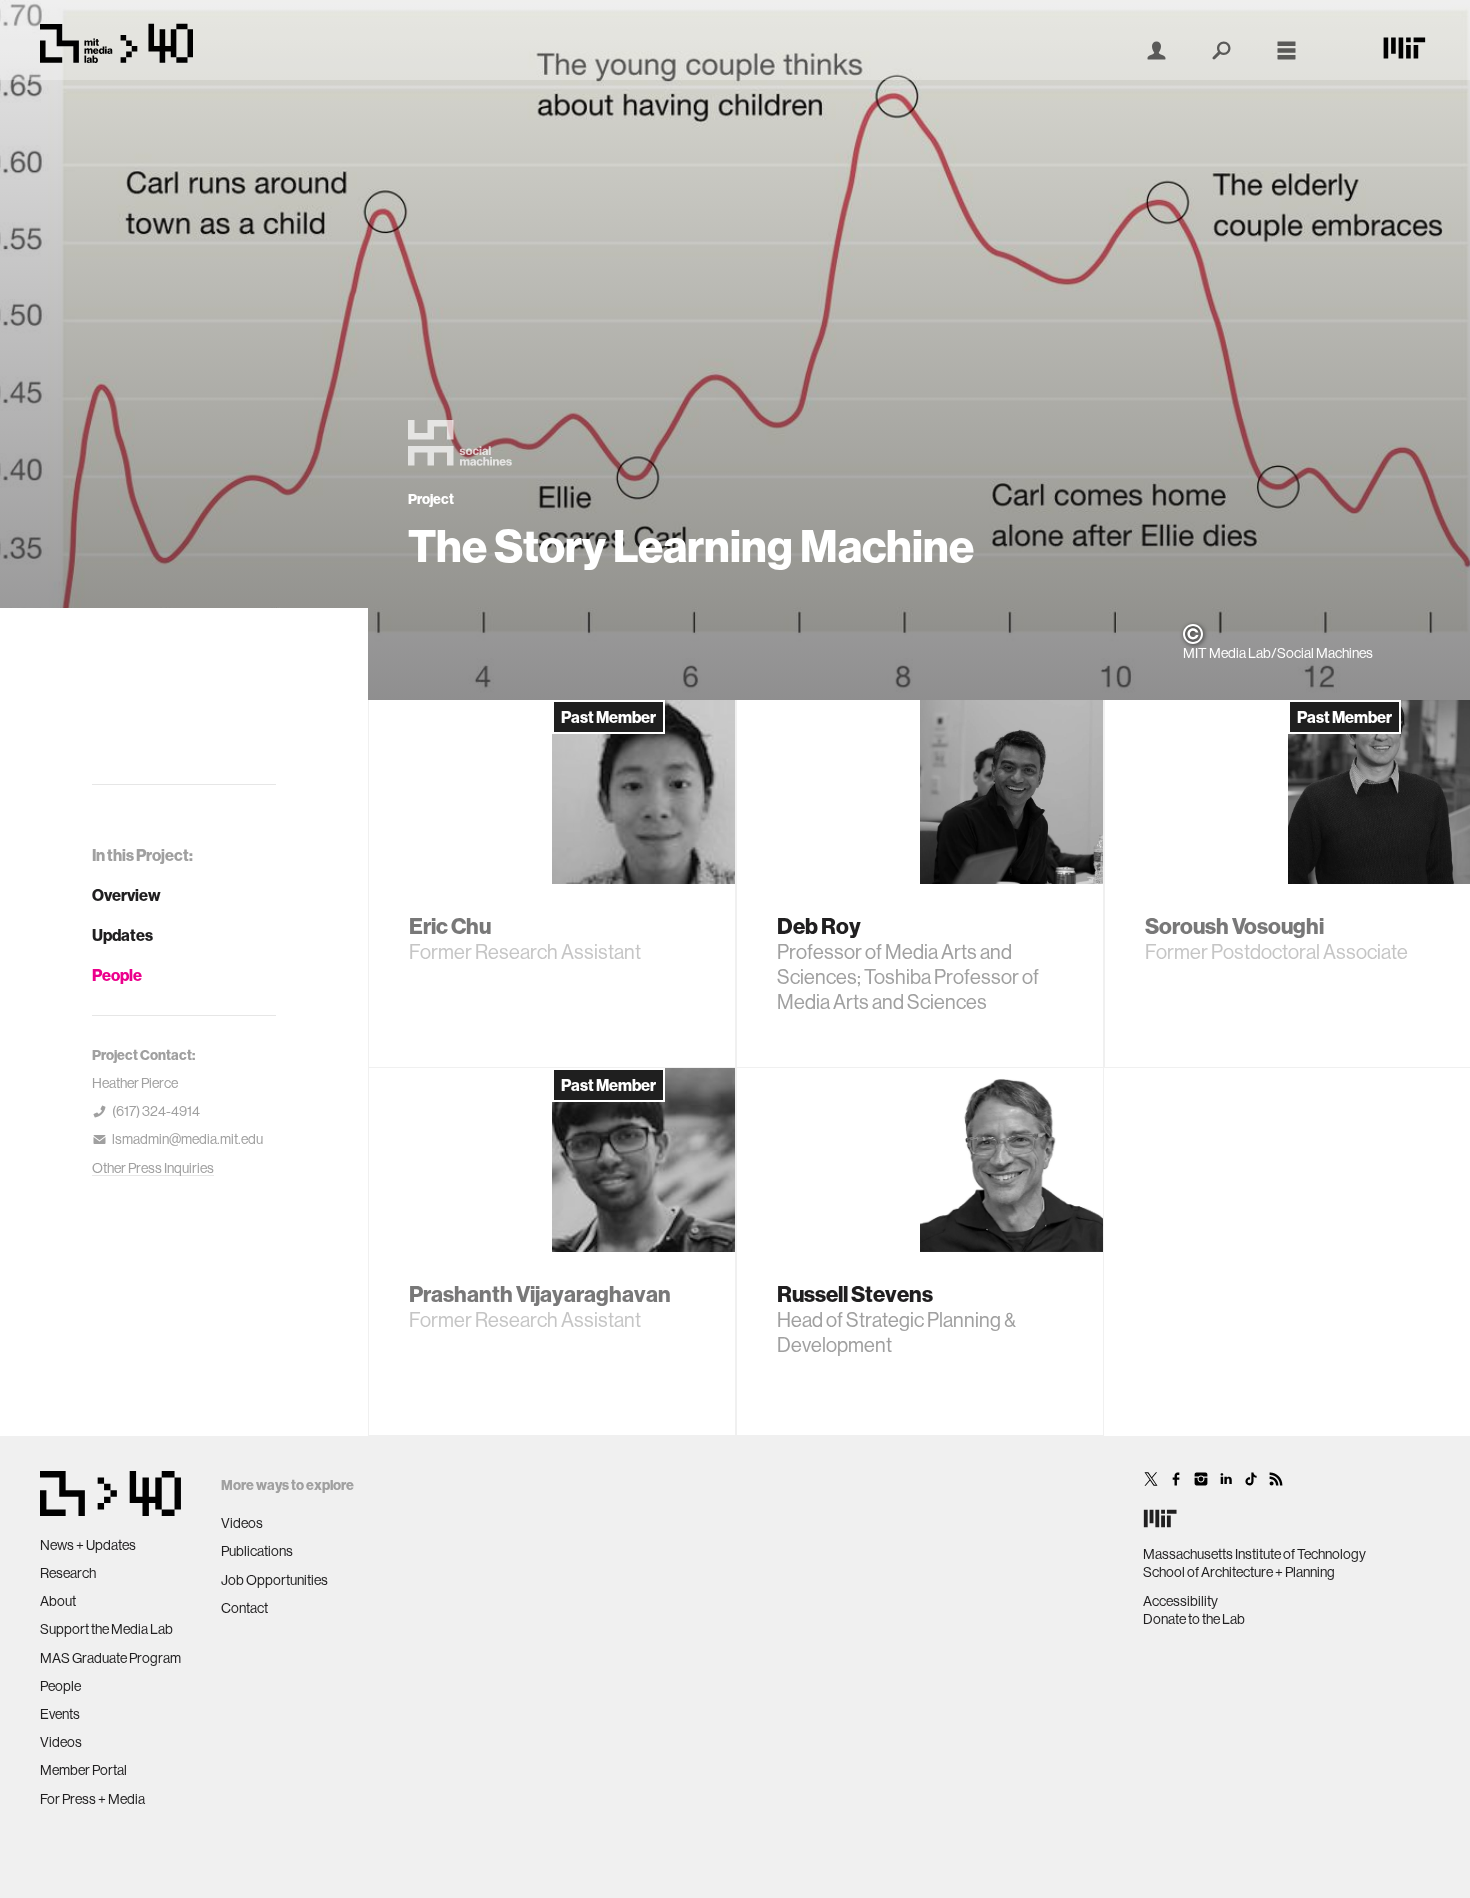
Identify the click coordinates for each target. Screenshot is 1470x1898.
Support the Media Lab (106, 1629)
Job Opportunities (274, 1580)
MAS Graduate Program (110, 1658)
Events (60, 1714)
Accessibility (1180, 1601)
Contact (244, 1608)
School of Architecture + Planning (1239, 1572)
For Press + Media (92, 1799)
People (117, 975)
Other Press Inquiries (153, 1168)
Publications (257, 1551)
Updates (122, 935)
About (58, 1601)
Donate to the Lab (1194, 1619)
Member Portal (83, 1770)
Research (68, 1573)
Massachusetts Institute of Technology (1254, 1554)
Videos (61, 1742)
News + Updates (88, 1545)
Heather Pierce (135, 1083)
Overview (126, 895)
